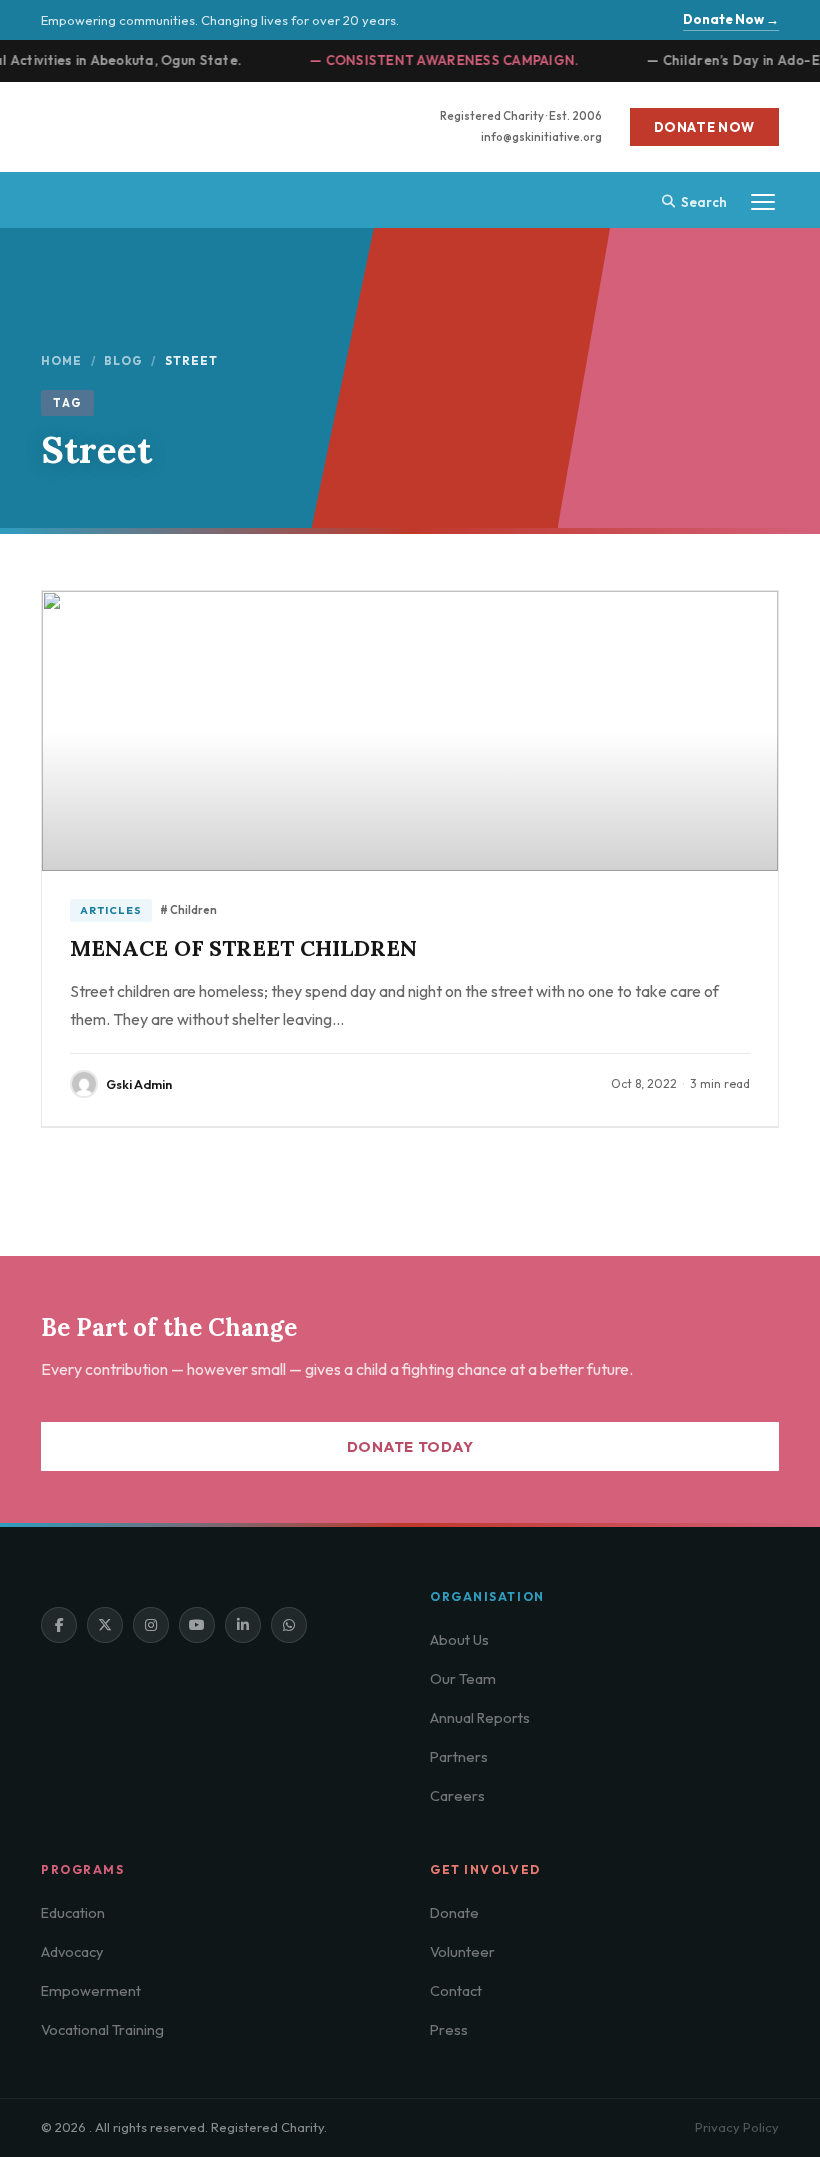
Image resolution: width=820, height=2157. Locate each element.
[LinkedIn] (243, 1625)
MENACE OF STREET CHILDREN (243, 948)
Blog (124, 360)
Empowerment (91, 1990)
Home (62, 360)
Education (73, 1912)
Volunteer (462, 1951)
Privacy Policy (737, 2127)
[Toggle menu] (763, 202)
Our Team (463, 1678)
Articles (111, 910)
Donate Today (410, 1446)
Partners (459, 1756)
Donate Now (705, 127)
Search (704, 202)
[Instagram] (151, 1625)
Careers (457, 1795)
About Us (459, 1639)
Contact (456, 1990)
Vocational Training (102, 2029)
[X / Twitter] (105, 1625)
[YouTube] (197, 1625)
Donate (454, 1912)
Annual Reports (480, 1717)
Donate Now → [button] (731, 19)
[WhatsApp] (289, 1625)
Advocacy (72, 1951)
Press (449, 2029)
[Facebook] (59, 1625)
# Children (188, 910)
